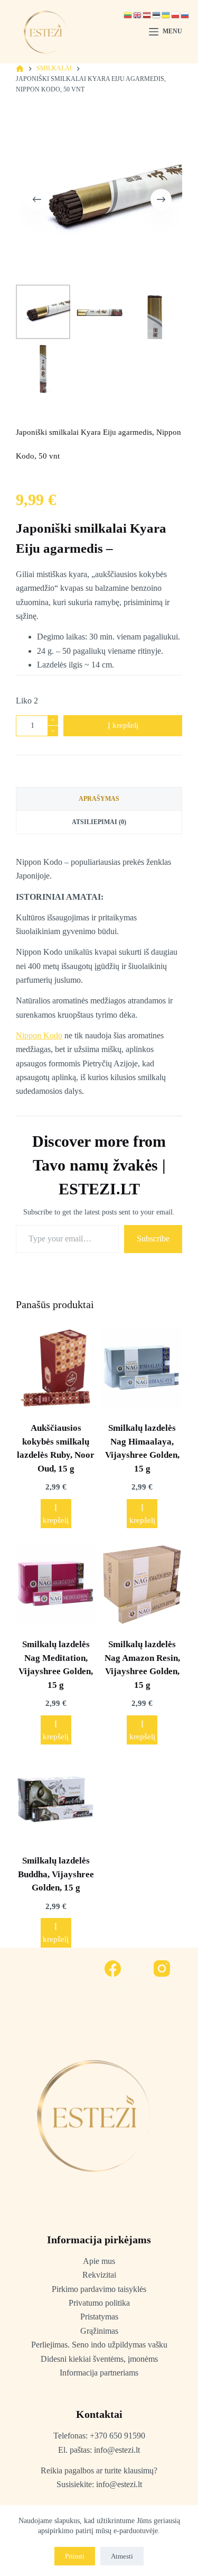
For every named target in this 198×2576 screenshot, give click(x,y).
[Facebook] (113, 1969)
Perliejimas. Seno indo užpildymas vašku (99, 2345)
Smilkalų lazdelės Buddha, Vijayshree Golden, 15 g (56, 1874)
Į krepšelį (123, 725)
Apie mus (99, 2261)
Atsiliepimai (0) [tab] (99, 822)
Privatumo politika (99, 2303)
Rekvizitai (99, 2275)
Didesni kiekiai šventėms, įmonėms (99, 2359)
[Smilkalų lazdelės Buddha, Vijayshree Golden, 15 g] (56, 1801)
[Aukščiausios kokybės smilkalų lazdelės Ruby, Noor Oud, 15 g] (56, 1368)
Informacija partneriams (99, 2373)
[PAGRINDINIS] (20, 69)
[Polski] (176, 15)
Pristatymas (99, 2317)
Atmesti (122, 2556)
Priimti (75, 2556)
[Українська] (166, 15)
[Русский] (185, 15)
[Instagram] (162, 1969)
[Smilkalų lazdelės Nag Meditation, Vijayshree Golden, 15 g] (56, 1584)
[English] (138, 15)
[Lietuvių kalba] (128, 15)
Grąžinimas (99, 2331)
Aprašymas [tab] (99, 799)
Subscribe (153, 1239)
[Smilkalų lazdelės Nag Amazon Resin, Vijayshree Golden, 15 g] (142, 1584)
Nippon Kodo (39, 1035)
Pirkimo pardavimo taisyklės (99, 2289)
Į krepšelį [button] (56, 1514)
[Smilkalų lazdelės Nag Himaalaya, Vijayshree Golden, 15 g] (142, 1368)
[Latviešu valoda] (147, 15)
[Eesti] (157, 15)
